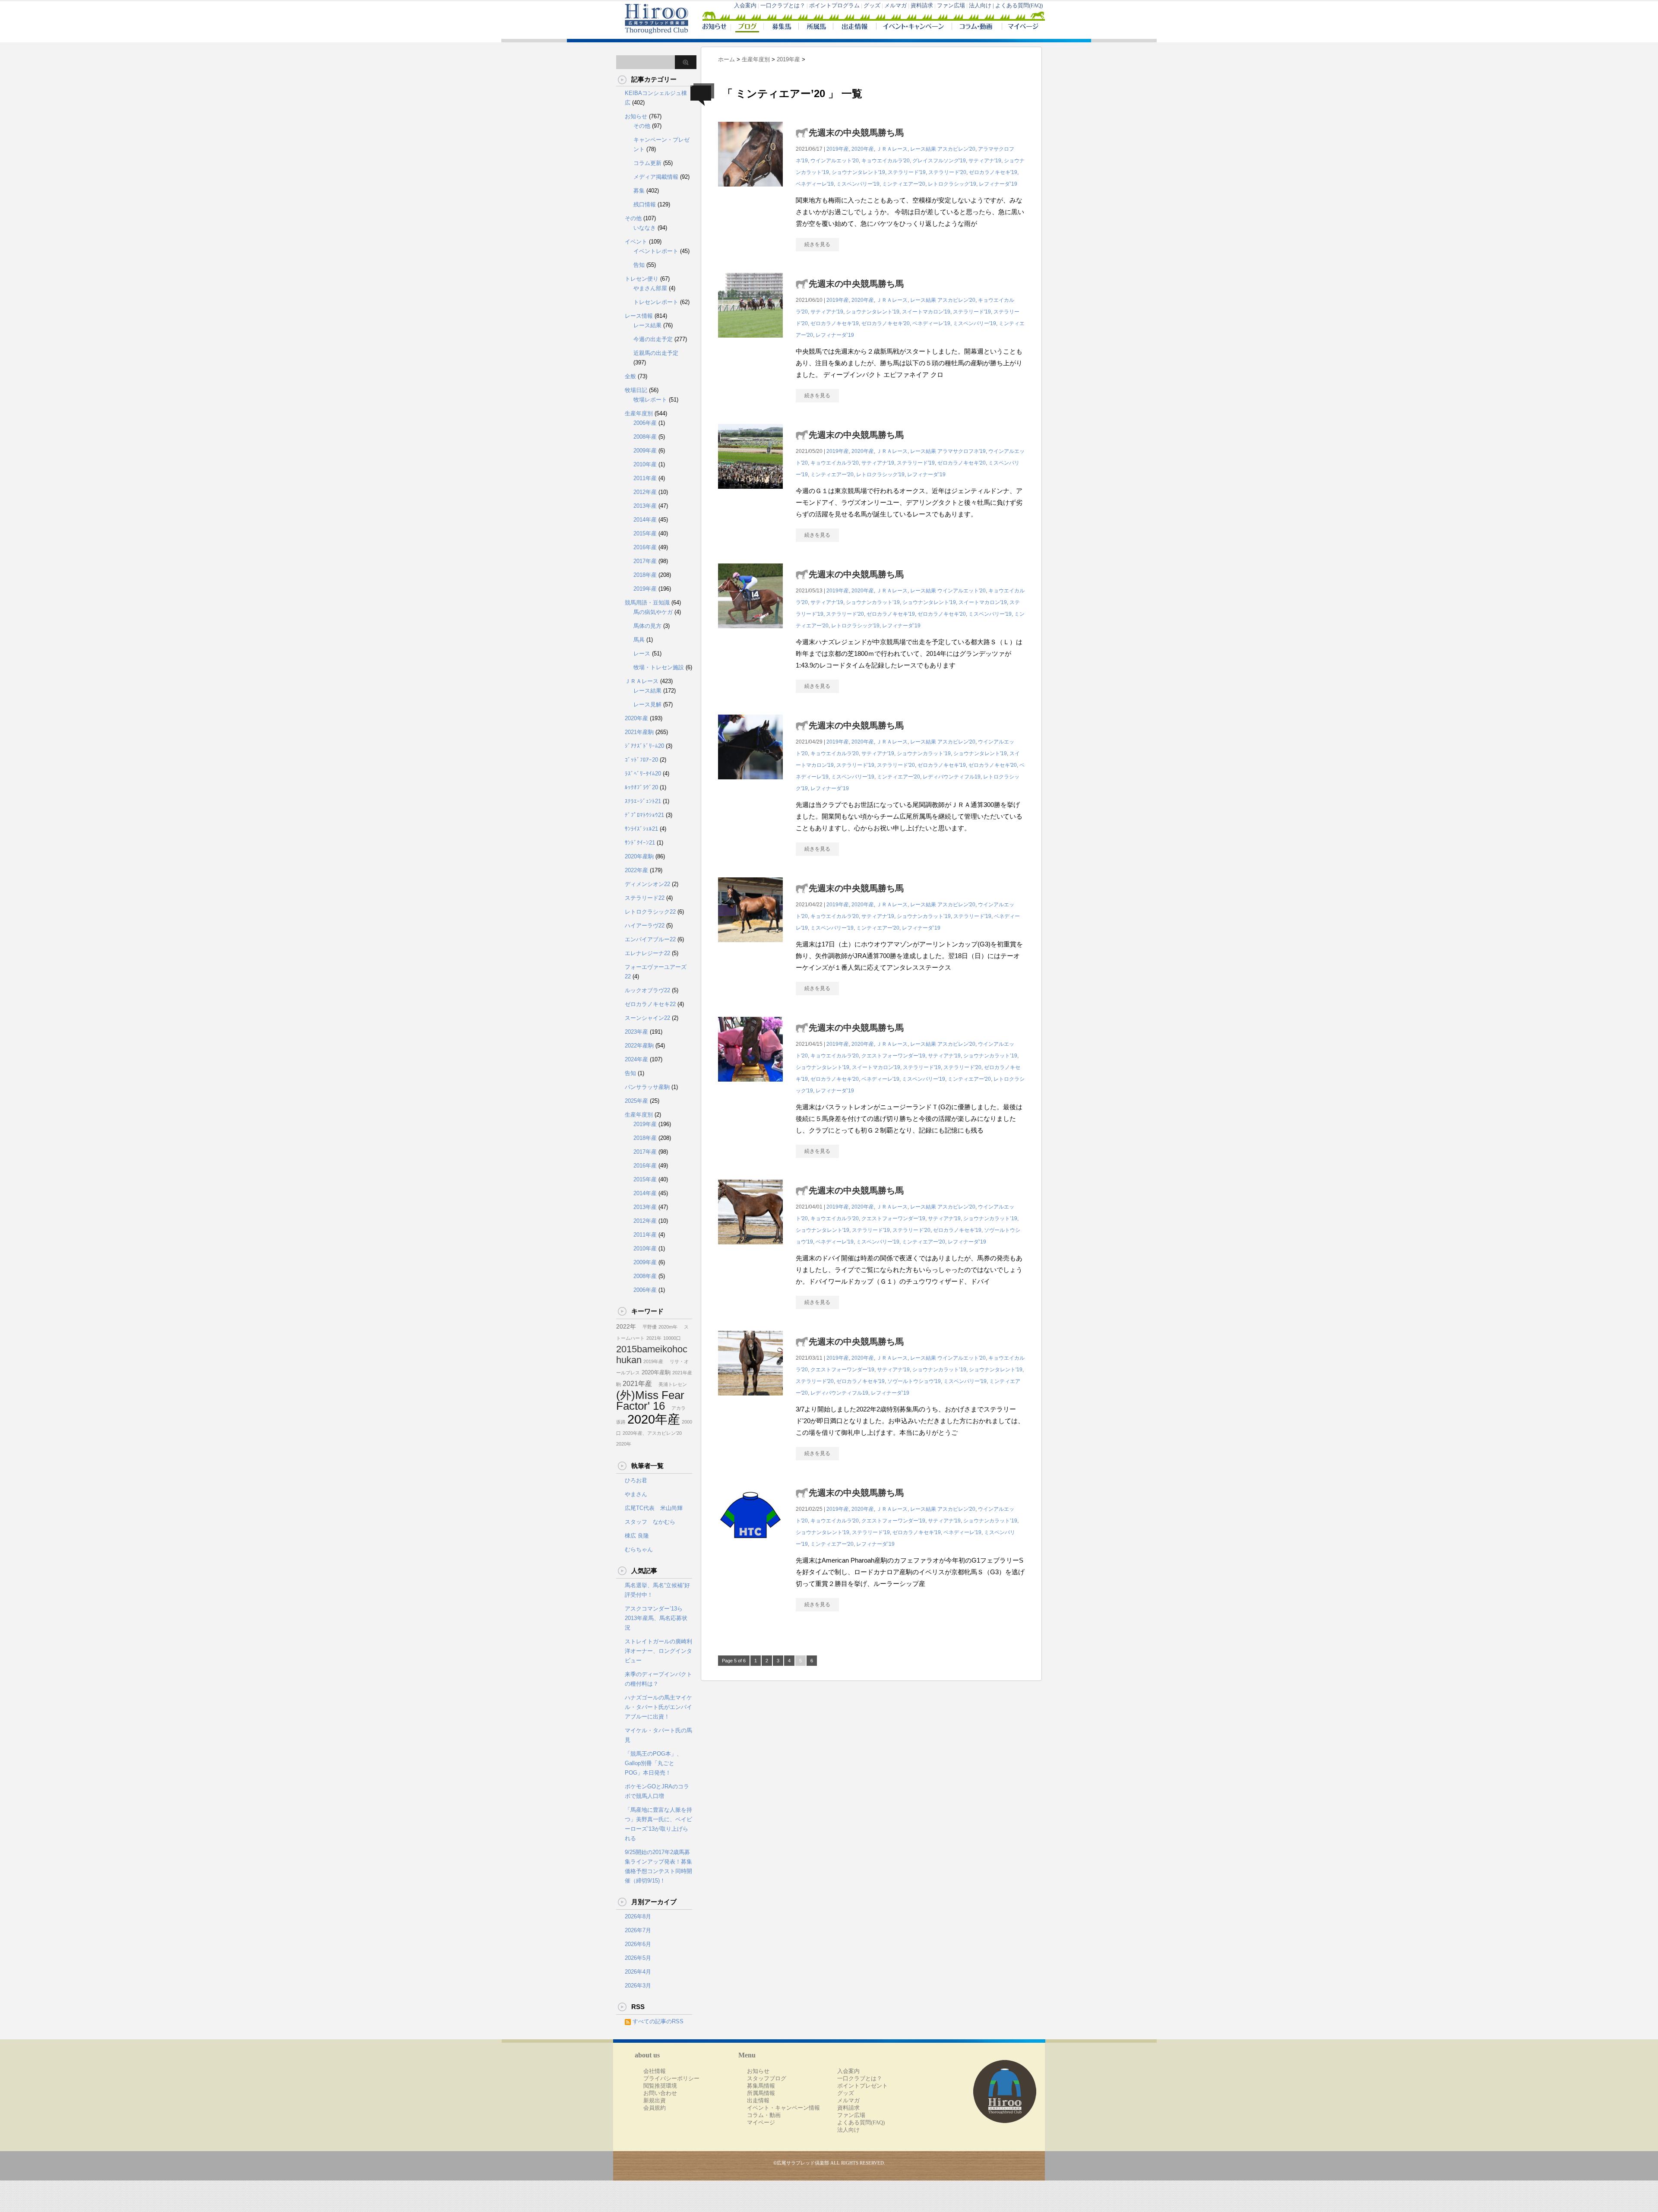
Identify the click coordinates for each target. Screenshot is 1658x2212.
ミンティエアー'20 (904, 184)
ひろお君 (636, 1480)
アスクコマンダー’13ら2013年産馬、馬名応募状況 (656, 1618)
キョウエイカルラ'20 (886, 161)
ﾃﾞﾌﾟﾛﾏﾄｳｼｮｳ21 (644, 815)
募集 (639, 191)
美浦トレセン (670, 1384)
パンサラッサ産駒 (647, 1087)
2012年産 (645, 492)
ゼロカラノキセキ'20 (886, 323)
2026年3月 (638, 1986)
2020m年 (668, 1327)
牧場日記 (636, 390)
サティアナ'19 (985, 161)
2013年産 (645, 506)
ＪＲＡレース (892, 149)
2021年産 (637, 1383)
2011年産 (645, 478)
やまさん (636, 1494)
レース (642, 653)
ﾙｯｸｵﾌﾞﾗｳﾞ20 (641, 787)
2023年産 (636, 1032)
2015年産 (645, 533)
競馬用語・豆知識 (647, 603)
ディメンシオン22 (647, 884)
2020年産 (863, 149)
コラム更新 (647, 163)
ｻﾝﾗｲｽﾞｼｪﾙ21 (641, 829)
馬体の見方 (647, 626)
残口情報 (645, 204)
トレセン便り (642, 279)
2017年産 (645, 561)
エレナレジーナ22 (647, 953)
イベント (636, 242)
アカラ (676, 1408)
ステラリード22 (645, 898)
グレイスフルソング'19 (939, 161)
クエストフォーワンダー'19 (893, 1056)
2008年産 (645, 437)
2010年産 (645, 464)
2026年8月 (638, 1916)
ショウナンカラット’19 (873, 602)
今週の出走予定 (653, 339)
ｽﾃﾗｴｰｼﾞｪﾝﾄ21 (643, 801)
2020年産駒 (639, 856)
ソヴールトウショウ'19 (914, 1381)
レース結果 (923, 149)
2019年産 (838, 149)
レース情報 (639, 316)
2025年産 (636, 1101)
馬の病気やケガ (653, 612)
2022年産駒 (639, 1046)
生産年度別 (639, 413)
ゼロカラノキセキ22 (650, 1004)
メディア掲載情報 (656, 177)
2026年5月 (638, 1958)
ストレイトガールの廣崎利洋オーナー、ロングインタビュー (658, 1651)
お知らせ (636, 116)
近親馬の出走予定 (656, 353)
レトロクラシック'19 (952, 184)
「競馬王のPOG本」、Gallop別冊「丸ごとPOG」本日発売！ (653, 1763)
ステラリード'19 (907, 172)
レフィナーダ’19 (998, 184)
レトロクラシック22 (650, 912)
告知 (639, 265)
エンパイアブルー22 (650, 939)
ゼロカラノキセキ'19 (993, 172)
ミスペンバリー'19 (858, 184)
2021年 (654, 1338)
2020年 (624, 1444)
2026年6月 (638, 1944)
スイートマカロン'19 (926, 312)
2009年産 (645, 451)
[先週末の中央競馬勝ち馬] (750, 191)
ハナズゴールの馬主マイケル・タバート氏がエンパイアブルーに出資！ (658, 1707)
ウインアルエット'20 (835, 161)
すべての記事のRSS (658, 2021)
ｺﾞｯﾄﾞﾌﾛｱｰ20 (641, 760)
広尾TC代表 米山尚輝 (654, 1508)
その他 (642, 126)
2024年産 (636, 1059)
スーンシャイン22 (647, 1018)
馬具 (639, 640)
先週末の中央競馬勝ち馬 (856, 133)
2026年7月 (638, 1930)
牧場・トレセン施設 (659, 667)
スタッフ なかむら (650, 1522)
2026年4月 (638, 1972)
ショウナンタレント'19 (858, 172)
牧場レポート (650, 400)
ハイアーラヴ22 (645, 926)
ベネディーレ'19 (815, 184)
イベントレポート (656, 251)
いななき (645, 228)
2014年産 (645, 520)
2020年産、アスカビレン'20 (652, 1433)
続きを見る (817, 244)
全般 (630, 376)
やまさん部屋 (650, 288)
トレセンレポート (656, 302)
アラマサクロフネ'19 (962, 451)
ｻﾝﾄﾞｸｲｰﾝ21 (640, 843)
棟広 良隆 (637, 1536)
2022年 (626, 1326)
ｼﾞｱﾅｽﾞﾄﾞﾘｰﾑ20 (644, 746)
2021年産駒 (639, 732)
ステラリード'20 (947, 172)
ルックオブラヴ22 (647, 990)
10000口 (672, 1338)
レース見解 (647, 704)
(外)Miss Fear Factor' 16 (650, 1400)
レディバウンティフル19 (952, 777)
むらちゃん (639, 1549)
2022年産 (636, 870)
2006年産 (645, 423)
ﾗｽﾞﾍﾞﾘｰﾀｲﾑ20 (643, 774)
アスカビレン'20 (956, 149)
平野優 (647, 1327)
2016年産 (645, 547)
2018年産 (645, 575)
